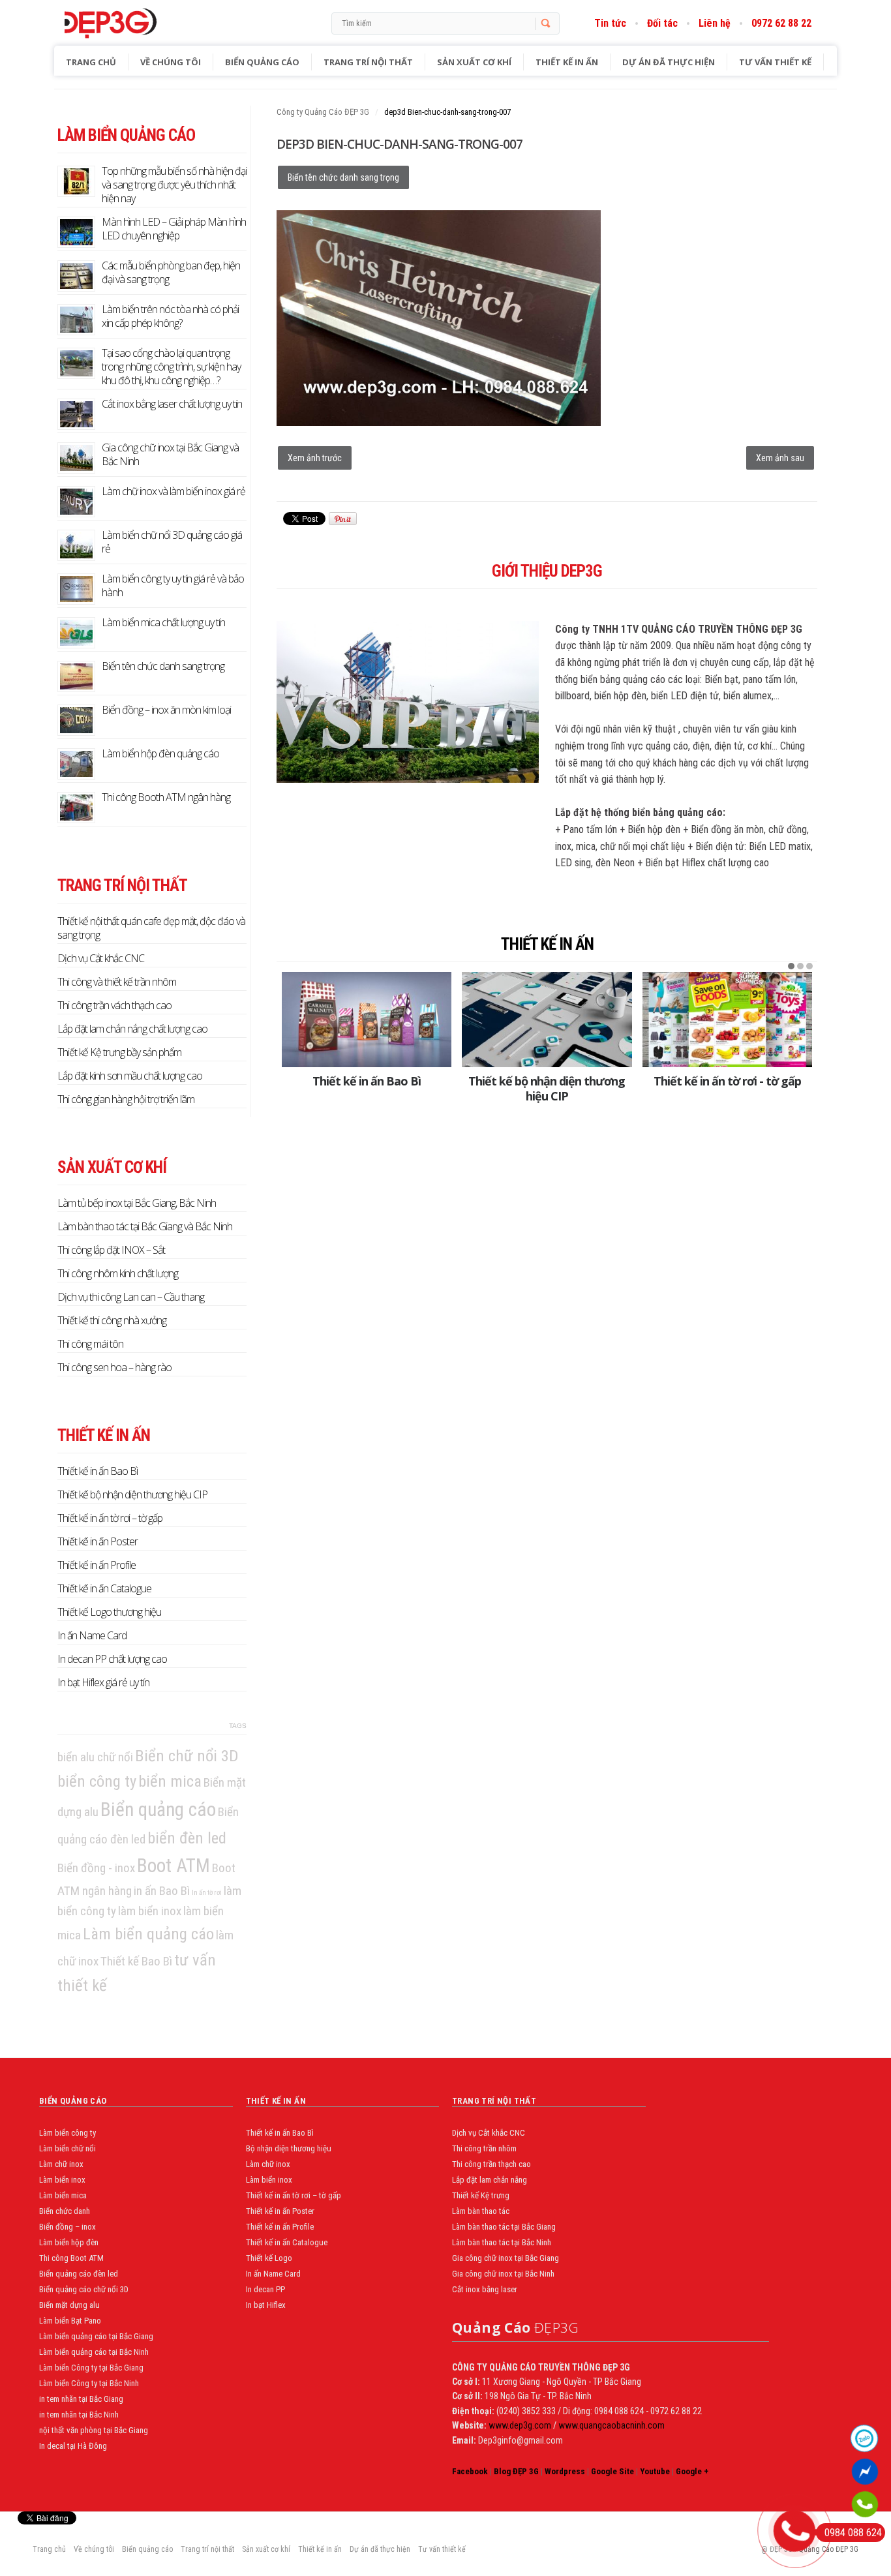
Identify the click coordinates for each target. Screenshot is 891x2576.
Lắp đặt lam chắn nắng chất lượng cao (132, 1029)
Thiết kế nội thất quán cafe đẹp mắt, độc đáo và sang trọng (151, 928)
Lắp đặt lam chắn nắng (490, 2180)
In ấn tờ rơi (207, 1893)
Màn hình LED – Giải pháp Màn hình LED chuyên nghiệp (174, 229)
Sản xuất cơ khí (474, 62)
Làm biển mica (63, 2195)
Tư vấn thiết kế (775, 62)
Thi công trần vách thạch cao (114, 1005)
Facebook (470, 2471)
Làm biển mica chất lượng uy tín (163, 622)
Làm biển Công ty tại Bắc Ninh (89, 2383)
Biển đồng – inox (68, 2227)
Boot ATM (174, 1866)
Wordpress (565, 2471)
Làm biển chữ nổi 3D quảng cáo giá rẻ (172, 542)
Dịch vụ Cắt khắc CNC (101, 958)
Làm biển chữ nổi (68, 2148)
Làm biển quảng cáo (148, 1934)
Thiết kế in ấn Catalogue (104, 1588)
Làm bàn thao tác (481, 2211)
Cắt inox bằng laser (485, 2289)
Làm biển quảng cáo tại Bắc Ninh (94, 2352)
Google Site (612, 2471)
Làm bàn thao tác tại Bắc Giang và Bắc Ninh (145, 1226)
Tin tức (610, 23)
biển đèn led (187, 1838)
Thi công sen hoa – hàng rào (114, 1367)
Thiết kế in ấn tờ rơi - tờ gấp (727, 1081)
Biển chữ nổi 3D (187, 1756)
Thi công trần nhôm (484, 2148)
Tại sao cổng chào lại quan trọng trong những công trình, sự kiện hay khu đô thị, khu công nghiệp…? (171, 367)
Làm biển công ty (68, 2133)
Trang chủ (91, 62)
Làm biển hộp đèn (69, 2242)
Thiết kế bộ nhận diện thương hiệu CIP (547, 1088)
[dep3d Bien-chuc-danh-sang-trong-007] (439, 422)
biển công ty (97, 1781)
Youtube (655, 2471)
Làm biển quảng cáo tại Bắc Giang (96, 2336)
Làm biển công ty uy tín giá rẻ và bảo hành (173, 585)
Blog (138, 23)
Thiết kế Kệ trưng (481, 2195)
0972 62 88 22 (781, 23)
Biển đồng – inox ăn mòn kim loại (166, 710)
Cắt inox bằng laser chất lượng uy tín (172, 404)
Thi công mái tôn (90, 1344)
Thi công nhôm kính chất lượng (118, 1273)
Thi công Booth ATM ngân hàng (166, 797)
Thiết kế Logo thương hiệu (109, 1612)
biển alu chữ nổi (95, 1757)
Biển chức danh (65, 2211)
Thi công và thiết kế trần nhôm (117, 982)
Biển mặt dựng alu (69, 2305)
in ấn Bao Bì (162, 1891)
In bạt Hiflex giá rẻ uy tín (103, 1682)
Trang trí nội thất (368, 62)
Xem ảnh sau (780, 458)
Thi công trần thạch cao (491, 2164)
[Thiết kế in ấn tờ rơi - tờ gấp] (727, 1020)
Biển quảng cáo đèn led (79, 2274)
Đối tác (662, 23)
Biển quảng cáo (262, 62)
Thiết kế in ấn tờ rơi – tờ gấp (110, 1518)
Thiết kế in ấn (567, 62)
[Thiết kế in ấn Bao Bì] (367, 1020)
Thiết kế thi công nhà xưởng (112, 1320)
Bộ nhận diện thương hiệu (289, 2148)
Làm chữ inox (61, 2164)
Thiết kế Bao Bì (136, 1961)
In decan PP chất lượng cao (112, 1659)
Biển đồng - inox (96, 1868)
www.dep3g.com (519, 2425)
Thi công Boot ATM (71, 2258)
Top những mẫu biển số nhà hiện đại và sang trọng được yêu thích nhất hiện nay (174, 185)
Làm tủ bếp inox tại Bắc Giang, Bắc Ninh (137, 1203)
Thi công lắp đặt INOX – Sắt (111, 1250)
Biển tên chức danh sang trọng (343, 177)
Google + (692, 2471)
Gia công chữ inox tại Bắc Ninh (503, 2274)
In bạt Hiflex (266, 2305)
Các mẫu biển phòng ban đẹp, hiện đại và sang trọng (171, 272)
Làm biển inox (62, 2180)
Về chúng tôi (171, 62)
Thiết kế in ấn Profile (97, 1565)
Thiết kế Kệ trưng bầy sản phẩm (119, 1052)
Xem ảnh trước (315, 458)
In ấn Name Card (92, 1635)
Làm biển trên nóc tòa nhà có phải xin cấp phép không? (170, 316)
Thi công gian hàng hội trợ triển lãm (126, 1099)
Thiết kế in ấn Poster (98, 1541)
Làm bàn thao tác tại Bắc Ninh (502, 2242)
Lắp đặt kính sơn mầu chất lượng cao (130, 1076)
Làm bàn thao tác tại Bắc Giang (504, 2227)
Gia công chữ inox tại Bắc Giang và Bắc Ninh (170, 454)
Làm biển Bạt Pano (70, 2321)
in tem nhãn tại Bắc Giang (81, 2399)
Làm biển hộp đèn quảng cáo (160, 753)
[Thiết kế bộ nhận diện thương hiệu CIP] (547, 1020)
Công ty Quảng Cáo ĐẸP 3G (323, 112)
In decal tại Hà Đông (73, 2446)
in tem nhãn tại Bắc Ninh (79, 2415)
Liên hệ (715, 23)
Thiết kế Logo (269, 2258)
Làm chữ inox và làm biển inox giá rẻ (174, 491)
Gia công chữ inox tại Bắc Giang (506, 2258)
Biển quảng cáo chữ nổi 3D (84, 2289)
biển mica (170, 1781)
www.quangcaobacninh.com (612, 2425)
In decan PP (265, 2289)
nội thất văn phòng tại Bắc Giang (94, 2430)
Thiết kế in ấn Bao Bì (367, 1081)
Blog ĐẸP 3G (516, 2471)
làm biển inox (150, 1911)
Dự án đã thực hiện (669, 62)
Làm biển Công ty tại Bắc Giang (91, 2368)
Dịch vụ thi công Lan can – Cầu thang (131, 1297)
